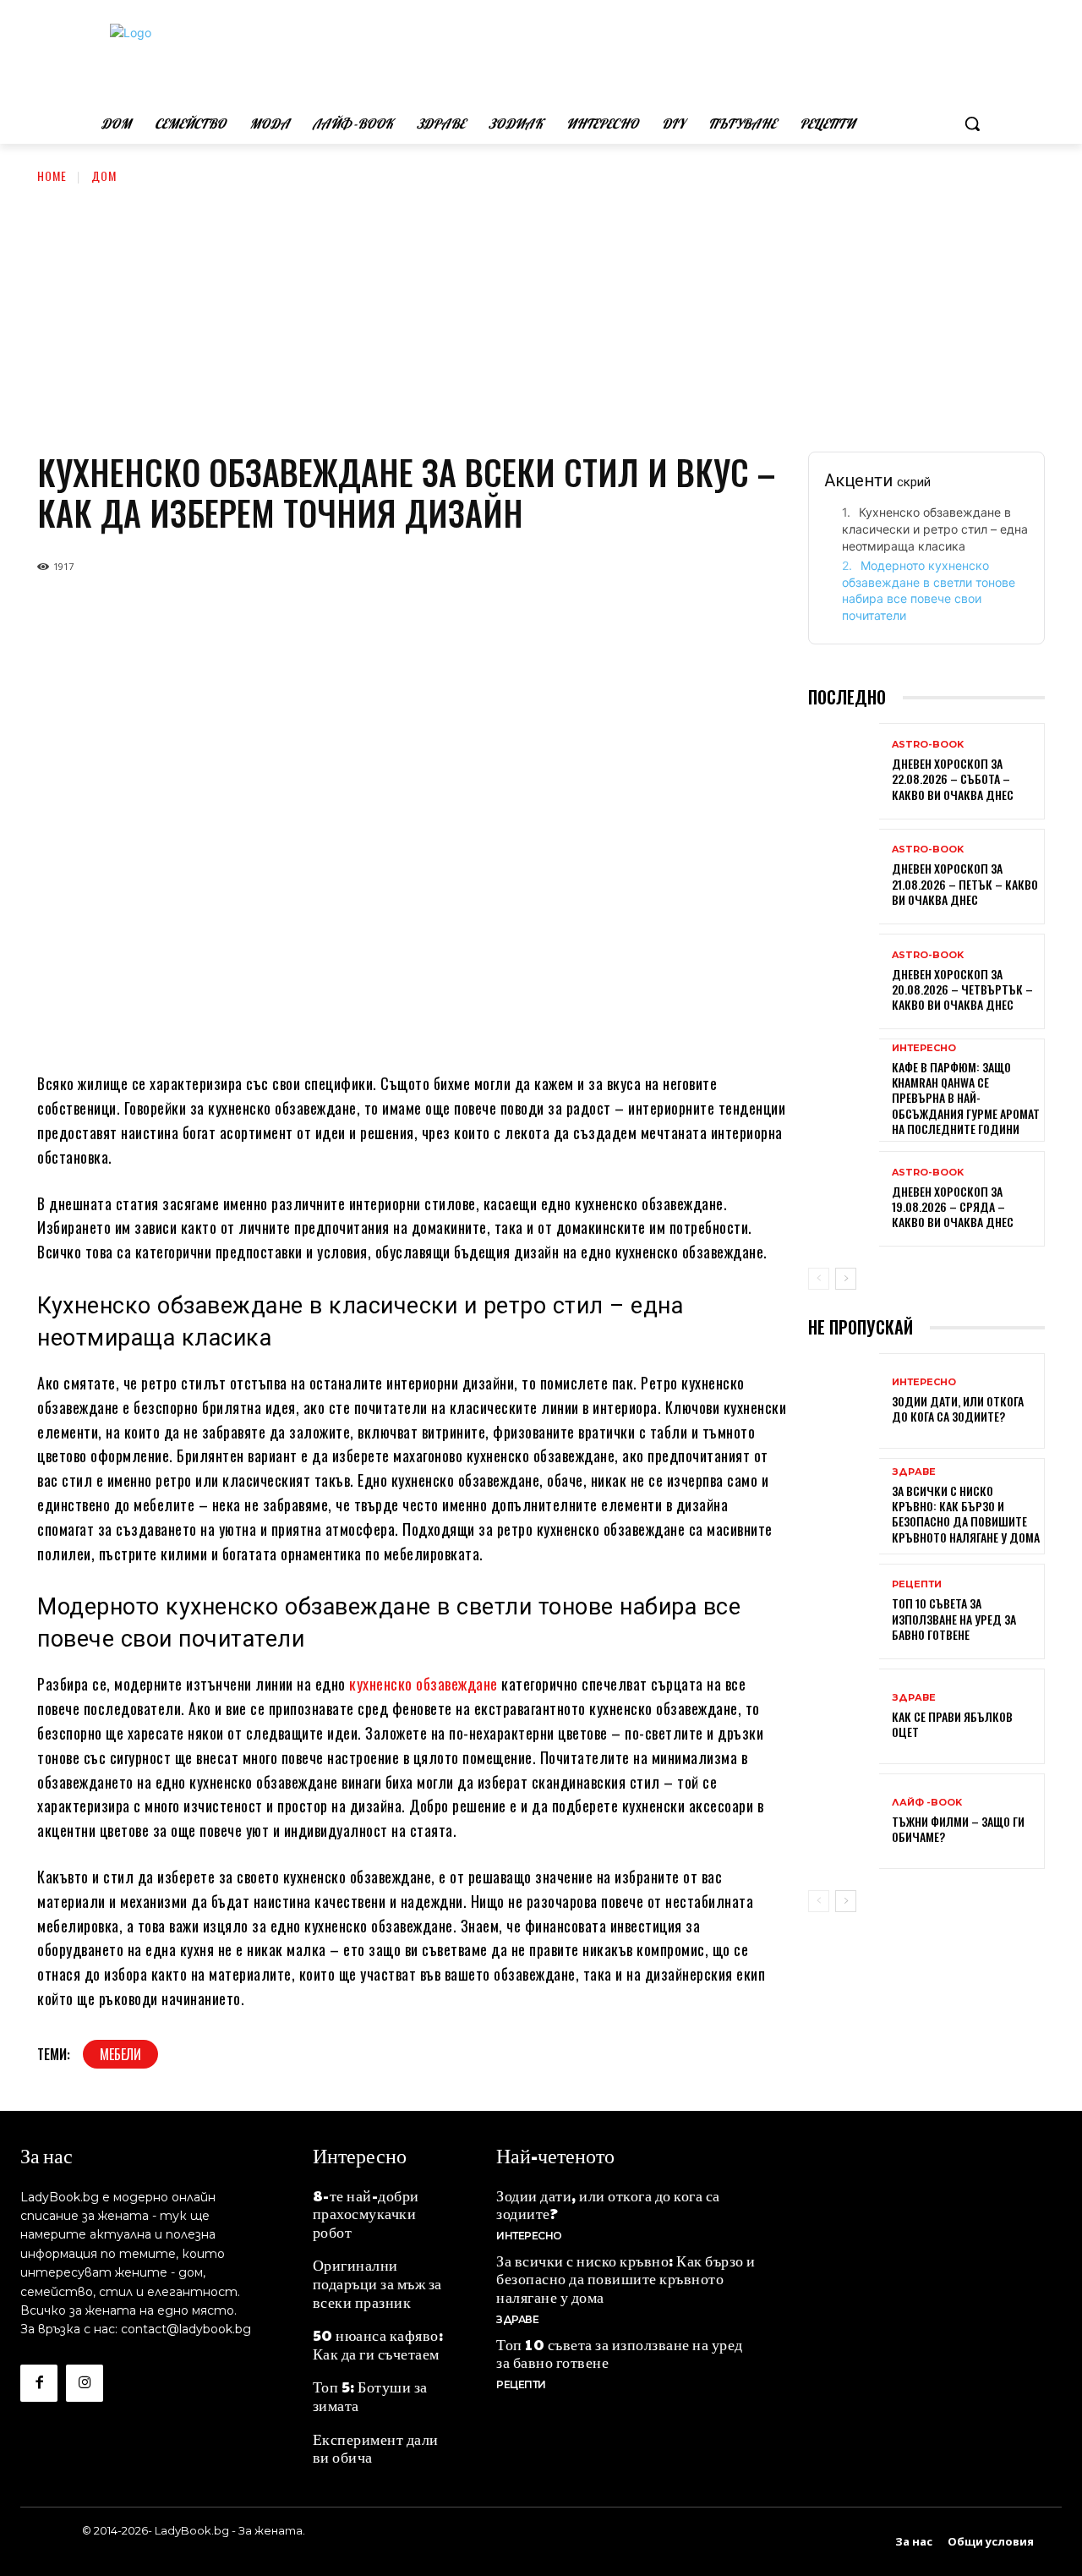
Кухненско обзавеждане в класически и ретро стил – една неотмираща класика (935, 529)
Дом (104, 175)
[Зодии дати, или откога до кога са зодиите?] (844, 1403)
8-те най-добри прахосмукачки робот (366, 2213)
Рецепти (917, 1584)
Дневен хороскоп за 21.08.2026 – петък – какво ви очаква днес (965, 883)
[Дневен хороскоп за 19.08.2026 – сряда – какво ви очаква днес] (844, 1200)
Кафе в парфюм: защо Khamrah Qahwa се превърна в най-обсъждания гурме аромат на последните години (966, 1098)
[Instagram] (85, 2383)
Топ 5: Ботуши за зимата (370, 2395)
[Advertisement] (541, 312)
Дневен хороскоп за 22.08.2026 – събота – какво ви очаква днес (953, 778)
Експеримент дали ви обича (376, 2448)
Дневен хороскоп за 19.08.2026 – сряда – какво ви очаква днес (953, 1206)
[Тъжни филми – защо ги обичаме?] (844, 1823)
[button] (972, 123)
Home (52, 175)
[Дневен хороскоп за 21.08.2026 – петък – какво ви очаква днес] (844, 878)
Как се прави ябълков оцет (952, 1724)
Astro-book (928, 745)
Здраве (914, 1472)
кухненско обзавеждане (424, 1684)
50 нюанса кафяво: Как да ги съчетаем (378, 2344)
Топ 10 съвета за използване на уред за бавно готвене (954, 1618)
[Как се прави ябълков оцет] (844, 1718)
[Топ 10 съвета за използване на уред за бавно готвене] (844, 1613)
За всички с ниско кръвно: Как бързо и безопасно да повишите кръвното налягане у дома (966, 1514)
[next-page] (846, 1279)
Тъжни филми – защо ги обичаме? (958, 1829)
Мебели (120, 2054)
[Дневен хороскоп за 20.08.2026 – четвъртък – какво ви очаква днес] (844, 983)
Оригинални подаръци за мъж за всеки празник (377, 2283)
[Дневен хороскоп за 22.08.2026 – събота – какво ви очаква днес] (844, 773)
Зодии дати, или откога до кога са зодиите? (958, 1409)
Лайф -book (927, 1803)
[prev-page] (819, 1279)
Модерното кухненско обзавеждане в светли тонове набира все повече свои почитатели (929, 590)
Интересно (924, 1048)
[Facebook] (39, 2383)
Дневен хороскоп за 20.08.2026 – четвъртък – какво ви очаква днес (962, 989)
